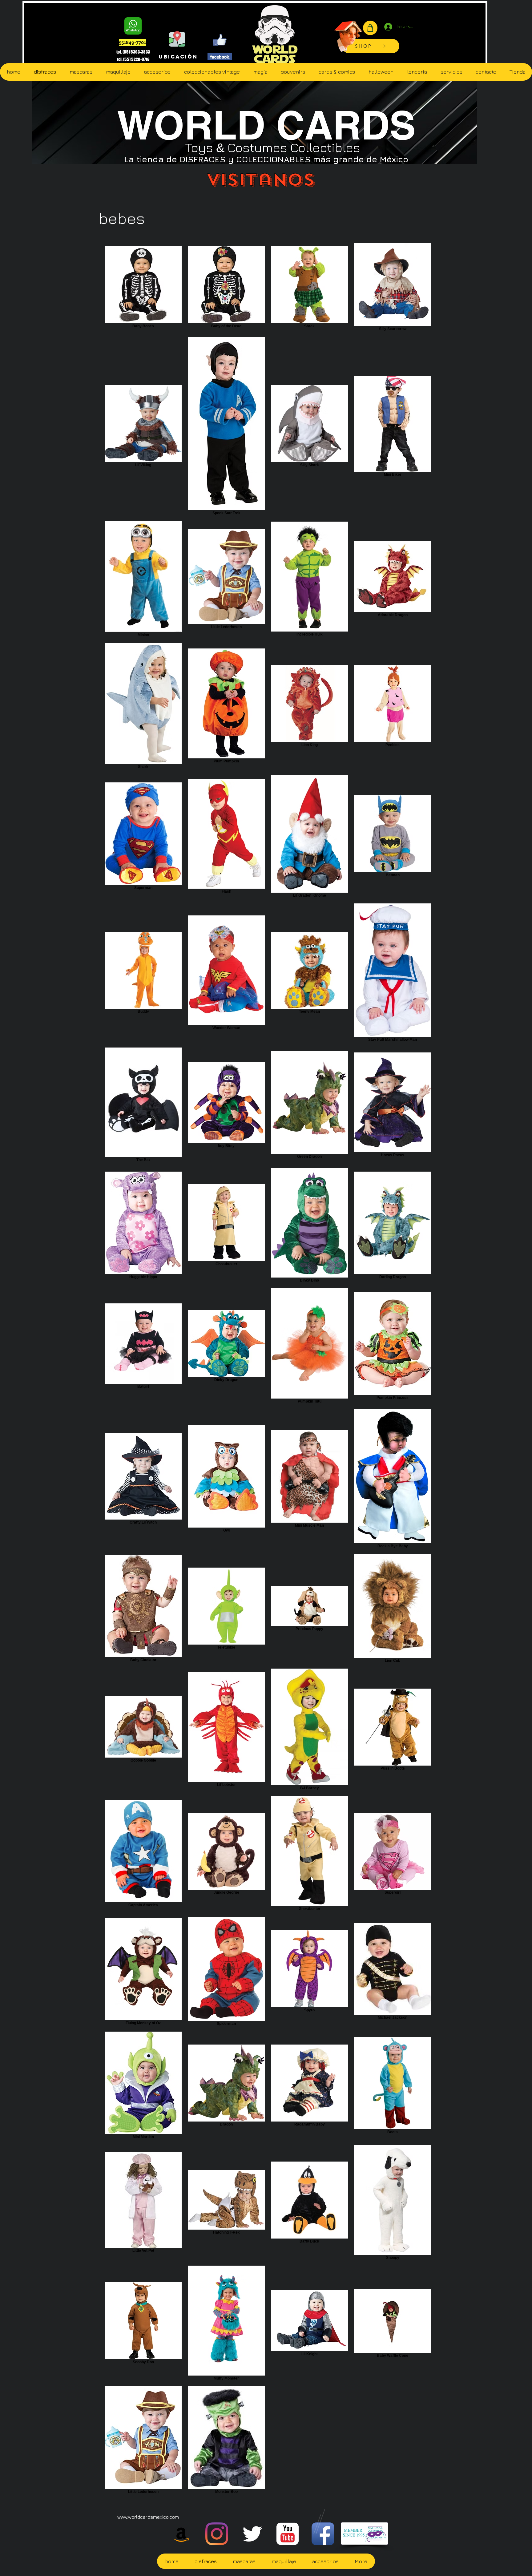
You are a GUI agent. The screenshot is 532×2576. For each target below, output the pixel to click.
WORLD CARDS (266, 125)
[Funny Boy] (349, 34)
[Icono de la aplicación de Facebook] (323, 2534)
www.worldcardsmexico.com (148, 2517)
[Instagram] (217, 2534)
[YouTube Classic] (288, 2534)
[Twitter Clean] (252, 2534)
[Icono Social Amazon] (181, 2534)
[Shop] (370, 28)
